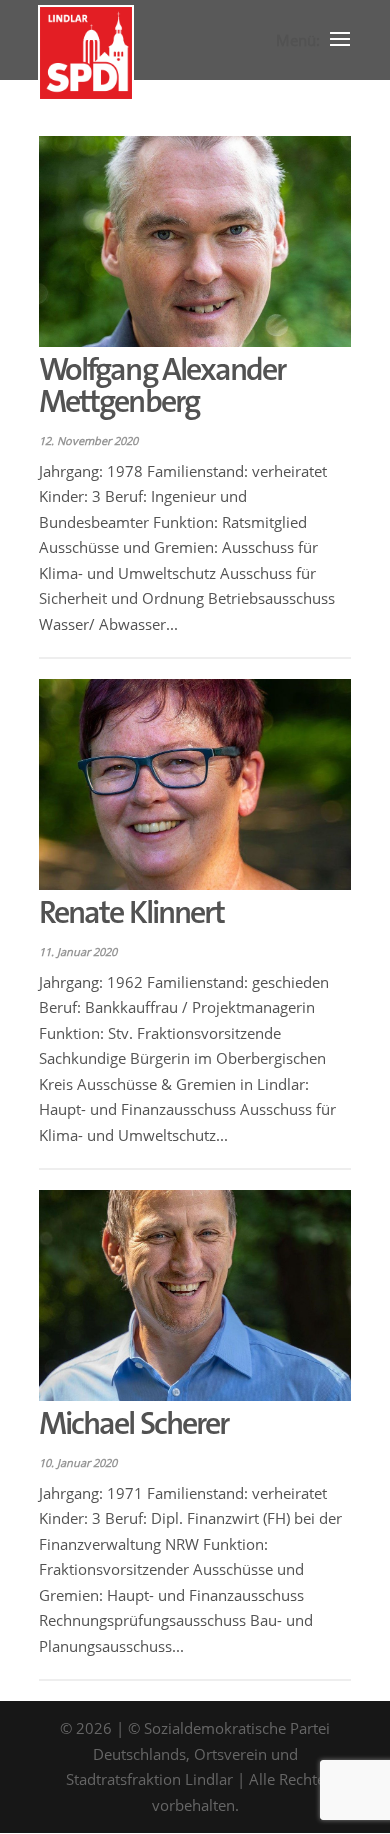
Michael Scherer (133, 1423)
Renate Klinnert (131, 912)
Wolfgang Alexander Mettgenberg (162, 385)
